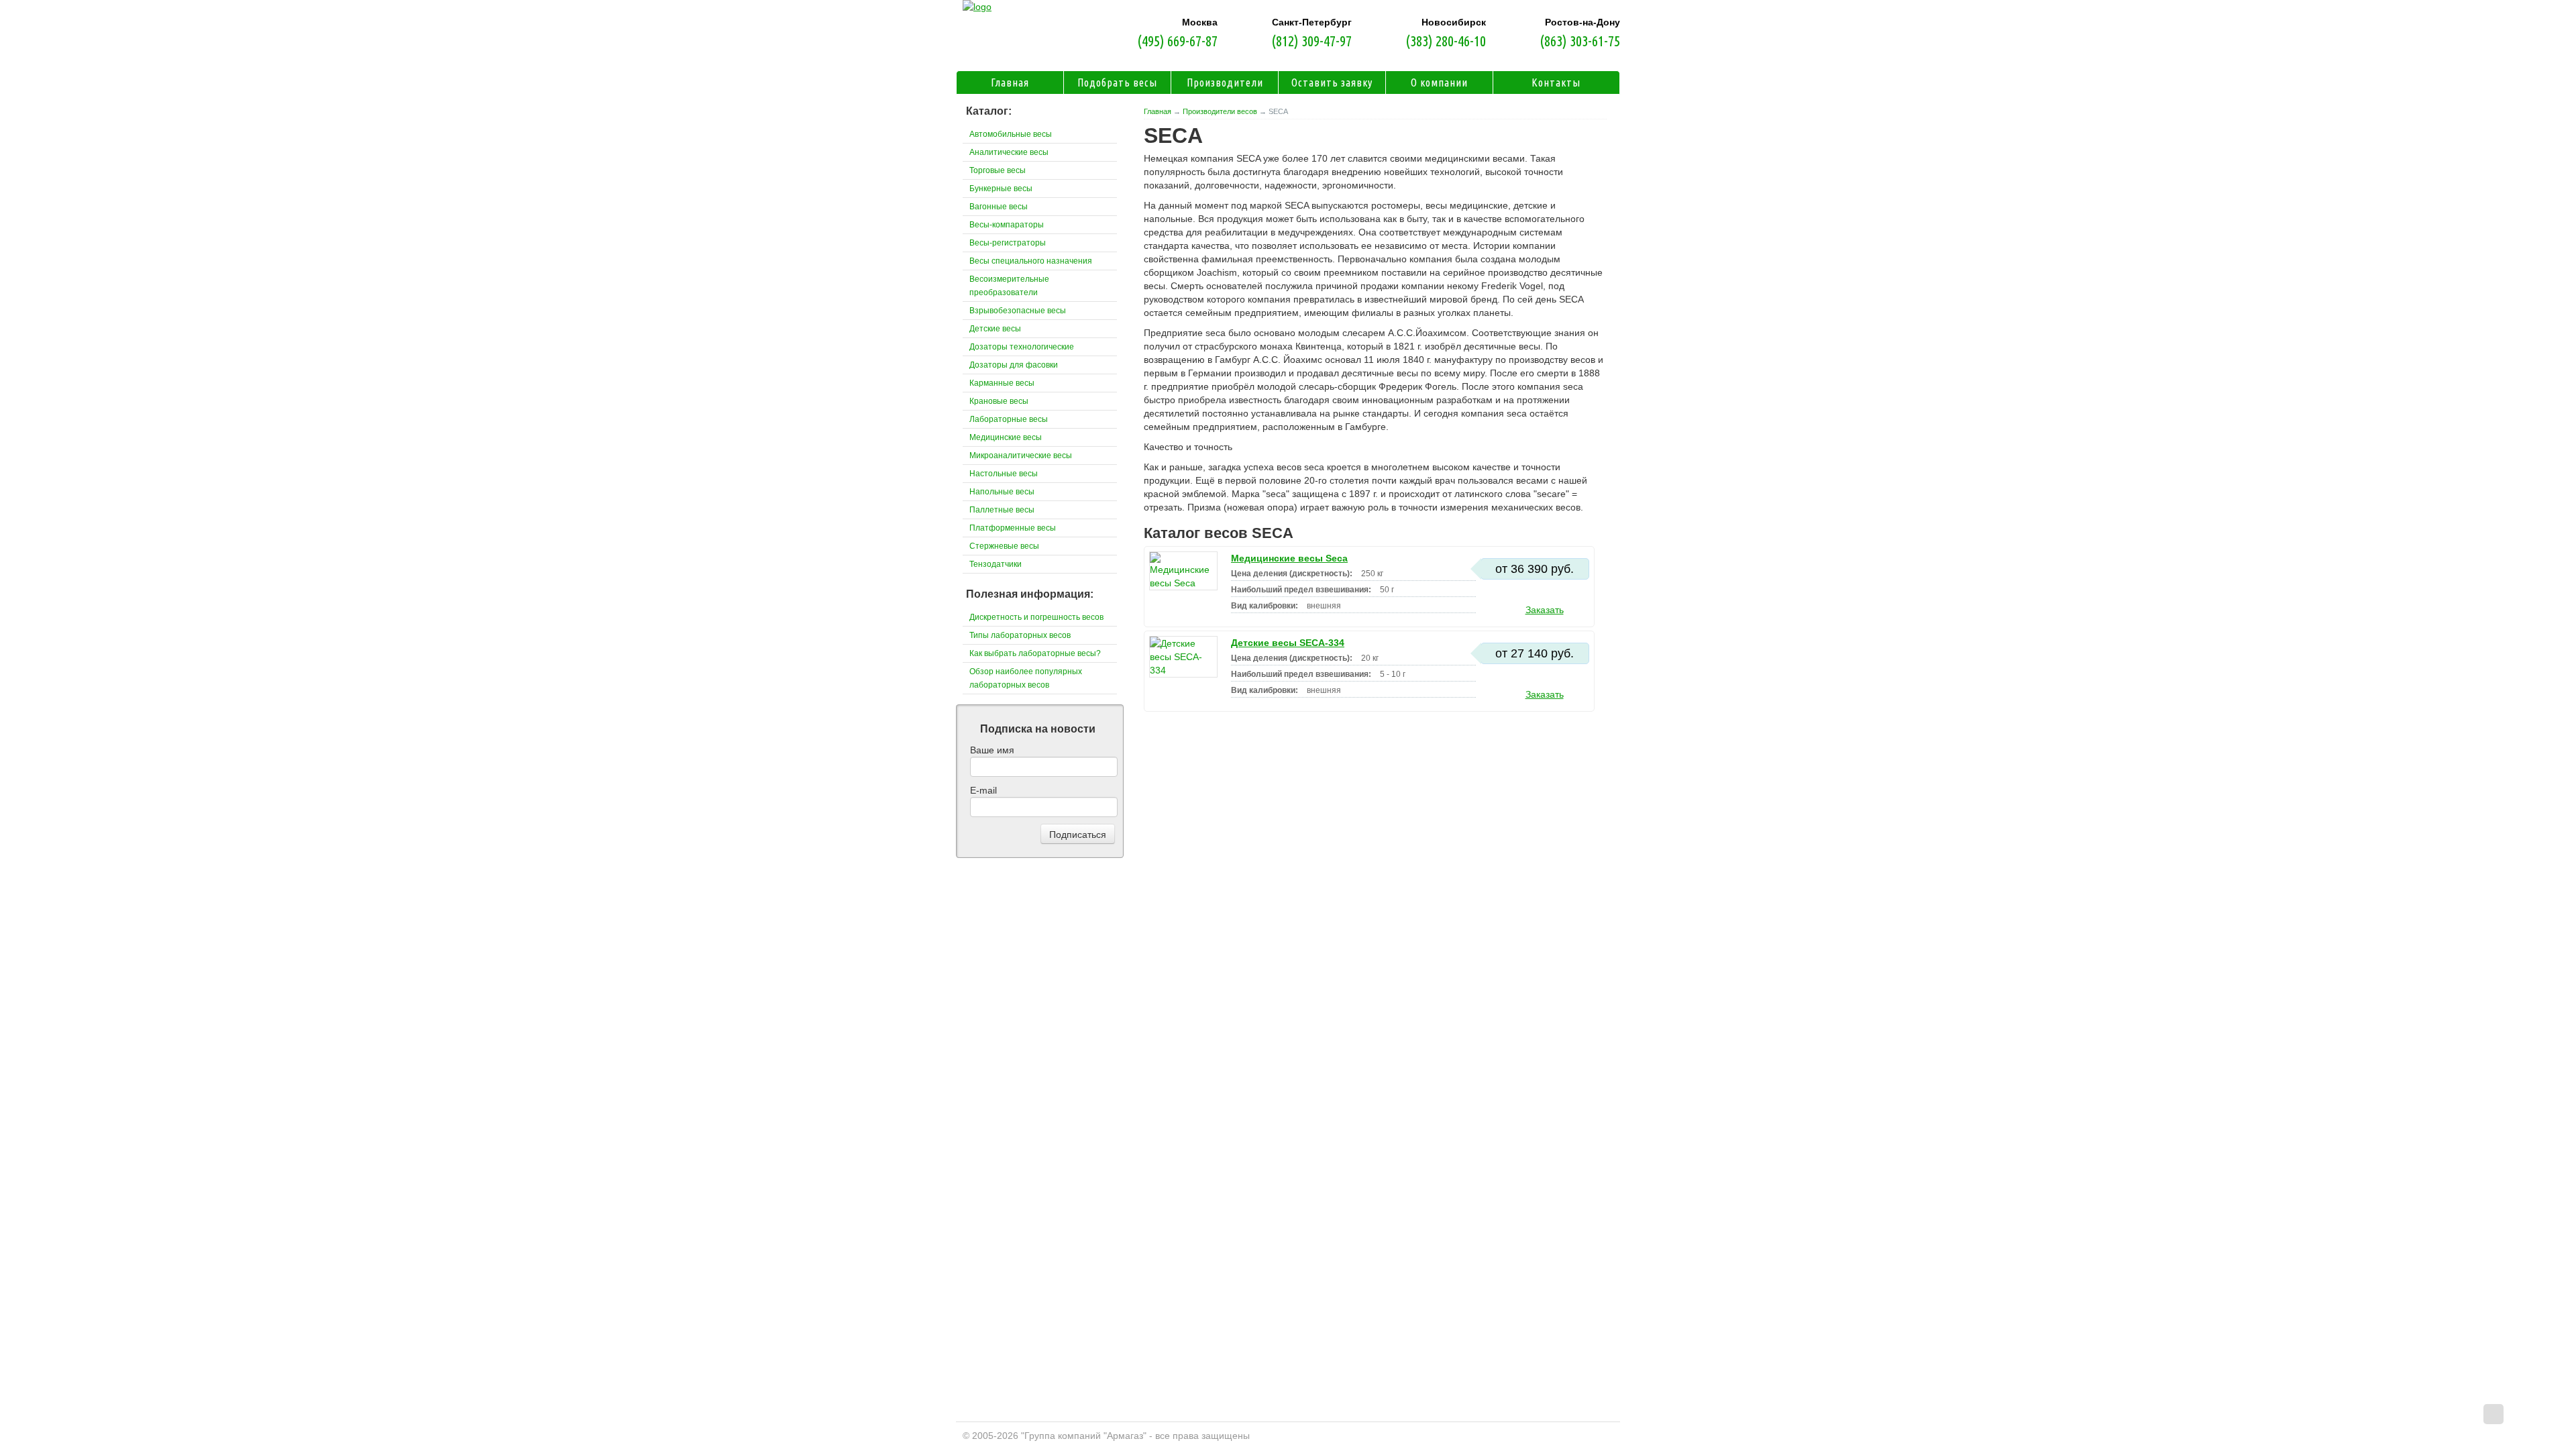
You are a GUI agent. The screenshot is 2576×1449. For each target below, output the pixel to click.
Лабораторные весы (1009, 419)
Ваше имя (992, 750)
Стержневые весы (1004, 546)
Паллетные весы (1002, 510)
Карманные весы (1002, 383)
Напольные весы (1002, 492)
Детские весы (995, 329)
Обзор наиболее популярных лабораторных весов (1026, 678)
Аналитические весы (1009, 152)
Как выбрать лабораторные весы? (1035, 653)
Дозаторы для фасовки (1014, 365)
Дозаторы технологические (1022, 347)
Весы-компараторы (1007, 225)
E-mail (983, 790)
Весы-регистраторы (1008, 243)
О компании (1439, 83)
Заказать (1545, 610)
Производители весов (1220, 111)
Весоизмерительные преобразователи (1009, 286)
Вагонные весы (999, 207)
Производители (1225, 83)
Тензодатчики (996, 564)
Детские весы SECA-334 (1288, 643)
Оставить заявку (1332, 83)
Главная (1158, 111)
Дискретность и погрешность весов (1036, 617)
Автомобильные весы (1011, 134)
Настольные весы (1004, 474)
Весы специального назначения (1031, 261)
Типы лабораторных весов (1020, 635)
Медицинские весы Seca (1289, 558)
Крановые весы (999, 401)
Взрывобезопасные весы (1018, 311)
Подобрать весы (1117, 83)
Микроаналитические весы (1021, 455)
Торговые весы (998, 170)
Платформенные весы (1013, 528)
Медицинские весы (1006, 437)
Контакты (1556, 83)
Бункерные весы (1001, 189)
